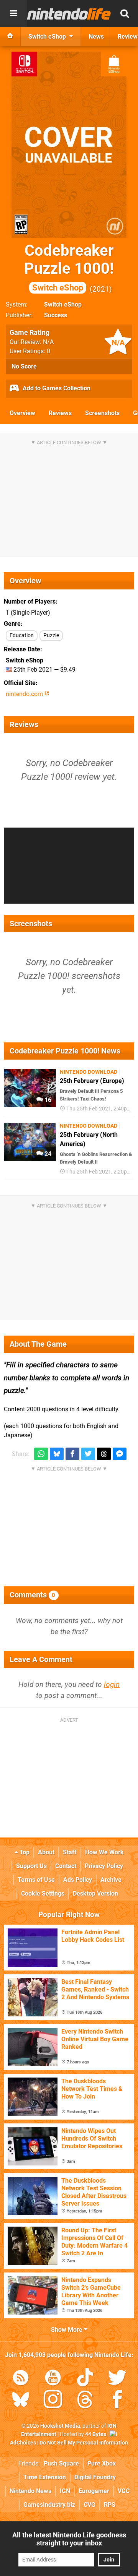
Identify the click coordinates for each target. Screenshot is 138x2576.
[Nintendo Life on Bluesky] (21, 2401)
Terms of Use (36, 1880)
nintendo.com (25, 694)
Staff (70, 1852)
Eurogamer (94, 2491)
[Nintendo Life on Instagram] (53, 2401)
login (112, 1684)
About (46, 1852)
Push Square (61, 2463)
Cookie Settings (43, 1893)
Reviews (60, 413)
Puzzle (51, 635)
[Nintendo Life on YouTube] (53, 2379)
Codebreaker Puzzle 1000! (69, 267)
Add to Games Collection (56, 388)
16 (47, 1100)
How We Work (104, 1852)
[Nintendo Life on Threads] (85, 2401)
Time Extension (45, 2477)
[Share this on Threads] (104, 1454)
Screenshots (102, 413)
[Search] (125, 13)
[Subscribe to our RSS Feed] (21, 2379)
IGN (65, 2491)
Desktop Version (95, 1893)
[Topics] (13, 13)
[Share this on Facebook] (72, 1454)
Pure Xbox (102, 2463)
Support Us (31, 1866)
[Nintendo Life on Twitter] (117, 2379)
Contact (66, 1866)
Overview (22, 413)
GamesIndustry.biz (49, 2505)
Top (24, 1852)
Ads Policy (78, 1880)
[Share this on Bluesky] (57, 1454)
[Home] (10, 36)
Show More (67, 2330)
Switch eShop (63, 304)
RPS (110, 2505)
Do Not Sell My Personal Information (84, 2443)
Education (22, 635)
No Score (24, 366)
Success (56, 315)
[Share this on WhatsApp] (41, 1454)
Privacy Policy (104, 1866)
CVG (90, 2505)
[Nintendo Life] (69, 14)
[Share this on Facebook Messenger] (120, 1454)
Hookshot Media (60, 2426)
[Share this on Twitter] (88, 1454)
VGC (124, 2491)
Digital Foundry (95, 2477)
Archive (111, 1880)
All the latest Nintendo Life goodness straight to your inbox (69, 2539)
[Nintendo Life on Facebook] (117, 2401)
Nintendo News (30, 2491)
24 (47, 1154)
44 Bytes (96, 2434)
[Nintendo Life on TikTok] (85, 2379)
